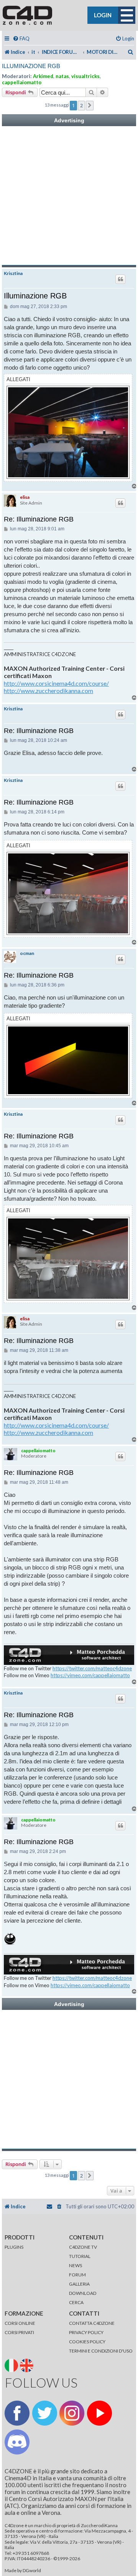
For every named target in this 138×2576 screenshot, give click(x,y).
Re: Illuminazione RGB (39, 519)
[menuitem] (21, 39)
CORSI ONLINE (20, 2323)
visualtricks (85, 76)
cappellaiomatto (22, 82)
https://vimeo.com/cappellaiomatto (90, 1675)
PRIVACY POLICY (86, 2332)
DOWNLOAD (83, 2293)
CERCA (76, 2302)
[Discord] (17, 2442)
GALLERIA (79, 2284)
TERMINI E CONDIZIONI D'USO (101, 2351)
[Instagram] (72, 2413)
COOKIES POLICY (87, 2342)
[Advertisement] (69, 196)
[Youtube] (99, 2413)
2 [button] (81, 105)
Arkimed (43, 76)
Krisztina (13, 273)
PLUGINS (14, 2247)
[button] (90, 105)
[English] (27, 2365)
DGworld (32, 2571)
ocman (27, 953)
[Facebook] (17, 2413)
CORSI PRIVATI (19, 2332)
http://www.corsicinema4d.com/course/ (56, 683)
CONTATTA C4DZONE (92, 2323)
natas (62, 76)
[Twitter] (45, 2413)
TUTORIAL (80, 2256)
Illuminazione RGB (31, 66)
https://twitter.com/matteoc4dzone (92, 1668)
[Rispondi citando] (120, 279)
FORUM (77, 2275)
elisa (25, 497)
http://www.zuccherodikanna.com (48, 691)
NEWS (76, 2265)
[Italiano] (12, 2365)
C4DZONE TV (83, 2247)
